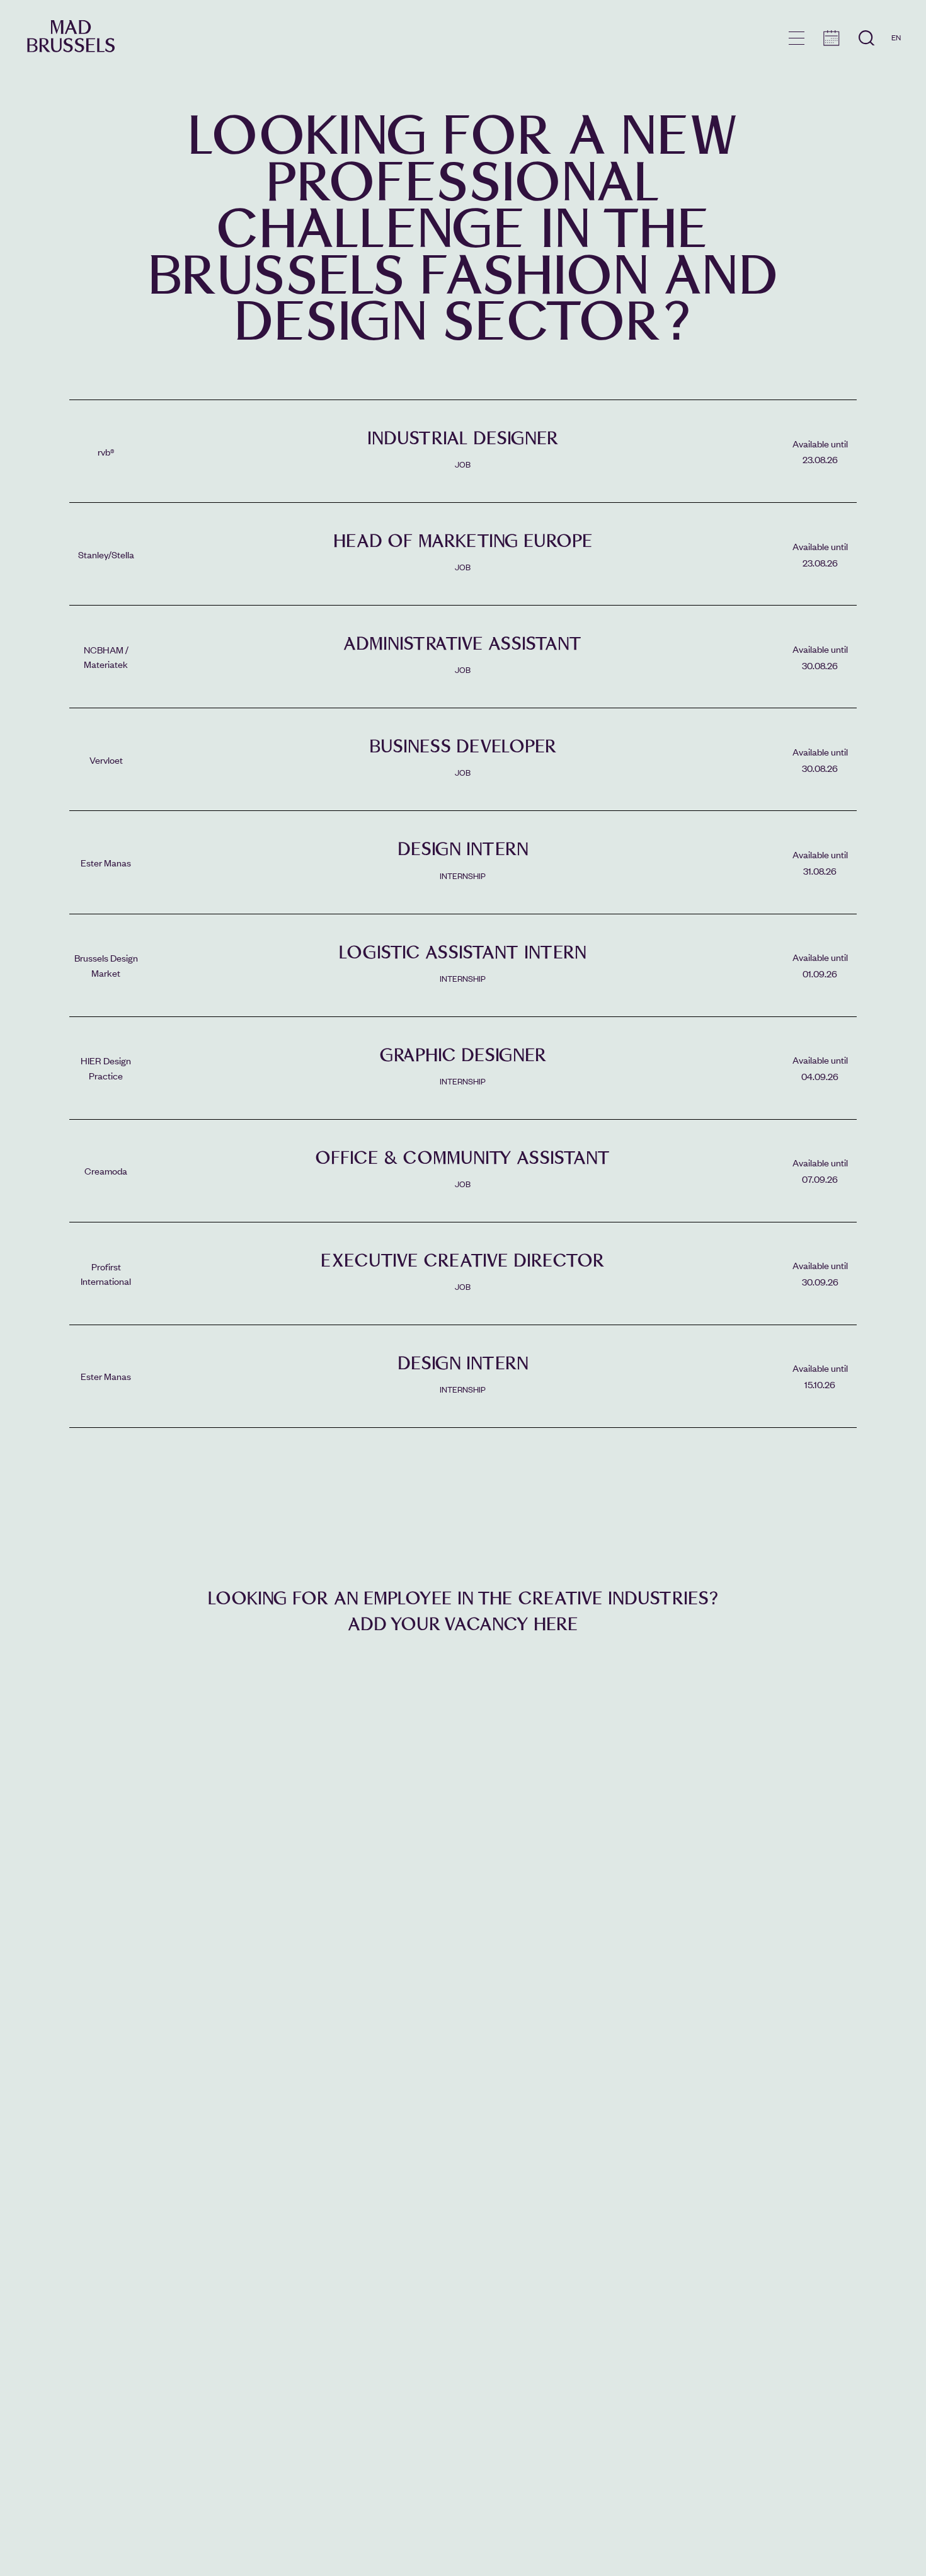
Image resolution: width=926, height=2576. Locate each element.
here (556, 1624)
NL (896, 74)
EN (896, 37)
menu (797, 38)
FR (896, 55)
